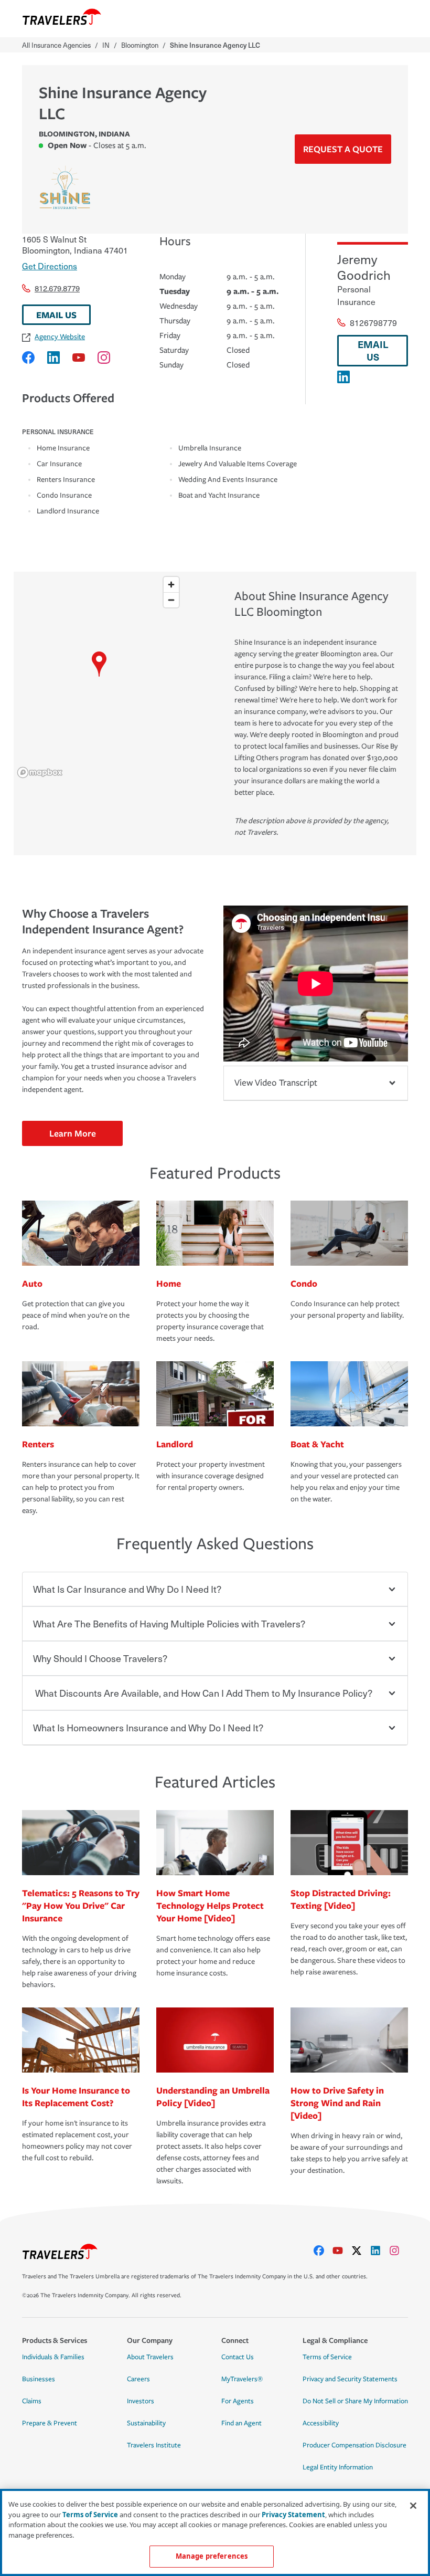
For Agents (238, 2401)
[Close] (413, 2506)
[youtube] (342, 2251)
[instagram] (399, 2251)
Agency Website (60, 337)
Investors (141, 2401)
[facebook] (323, 2251)
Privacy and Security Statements (350, 2379)
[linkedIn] (380, 2251)
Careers (138, 2379)
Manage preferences (212, 2556)
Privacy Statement (293, 2515)
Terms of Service (327, 2357)
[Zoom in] (171, 585)
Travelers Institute (154, 2445)
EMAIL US (56, 315)
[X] (361, 2251)
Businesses (39, 2379)
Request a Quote (343, 149)
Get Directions (50, 266)
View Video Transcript (276, 1083)
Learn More (73, 1133)
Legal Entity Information (338, 2467)
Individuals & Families (53, 2357)
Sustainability (146, 2423)
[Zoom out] (171, 600)
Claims (32, 2401)
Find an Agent (241, 2423)
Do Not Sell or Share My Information (355, 2401)
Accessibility (321, 2423)
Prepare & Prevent (50, 2423)
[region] (99, 677)
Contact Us (238, 2357)
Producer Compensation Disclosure (354, 2445)
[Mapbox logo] (40, 772)
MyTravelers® (242, 2379)
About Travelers (150, 2357)
